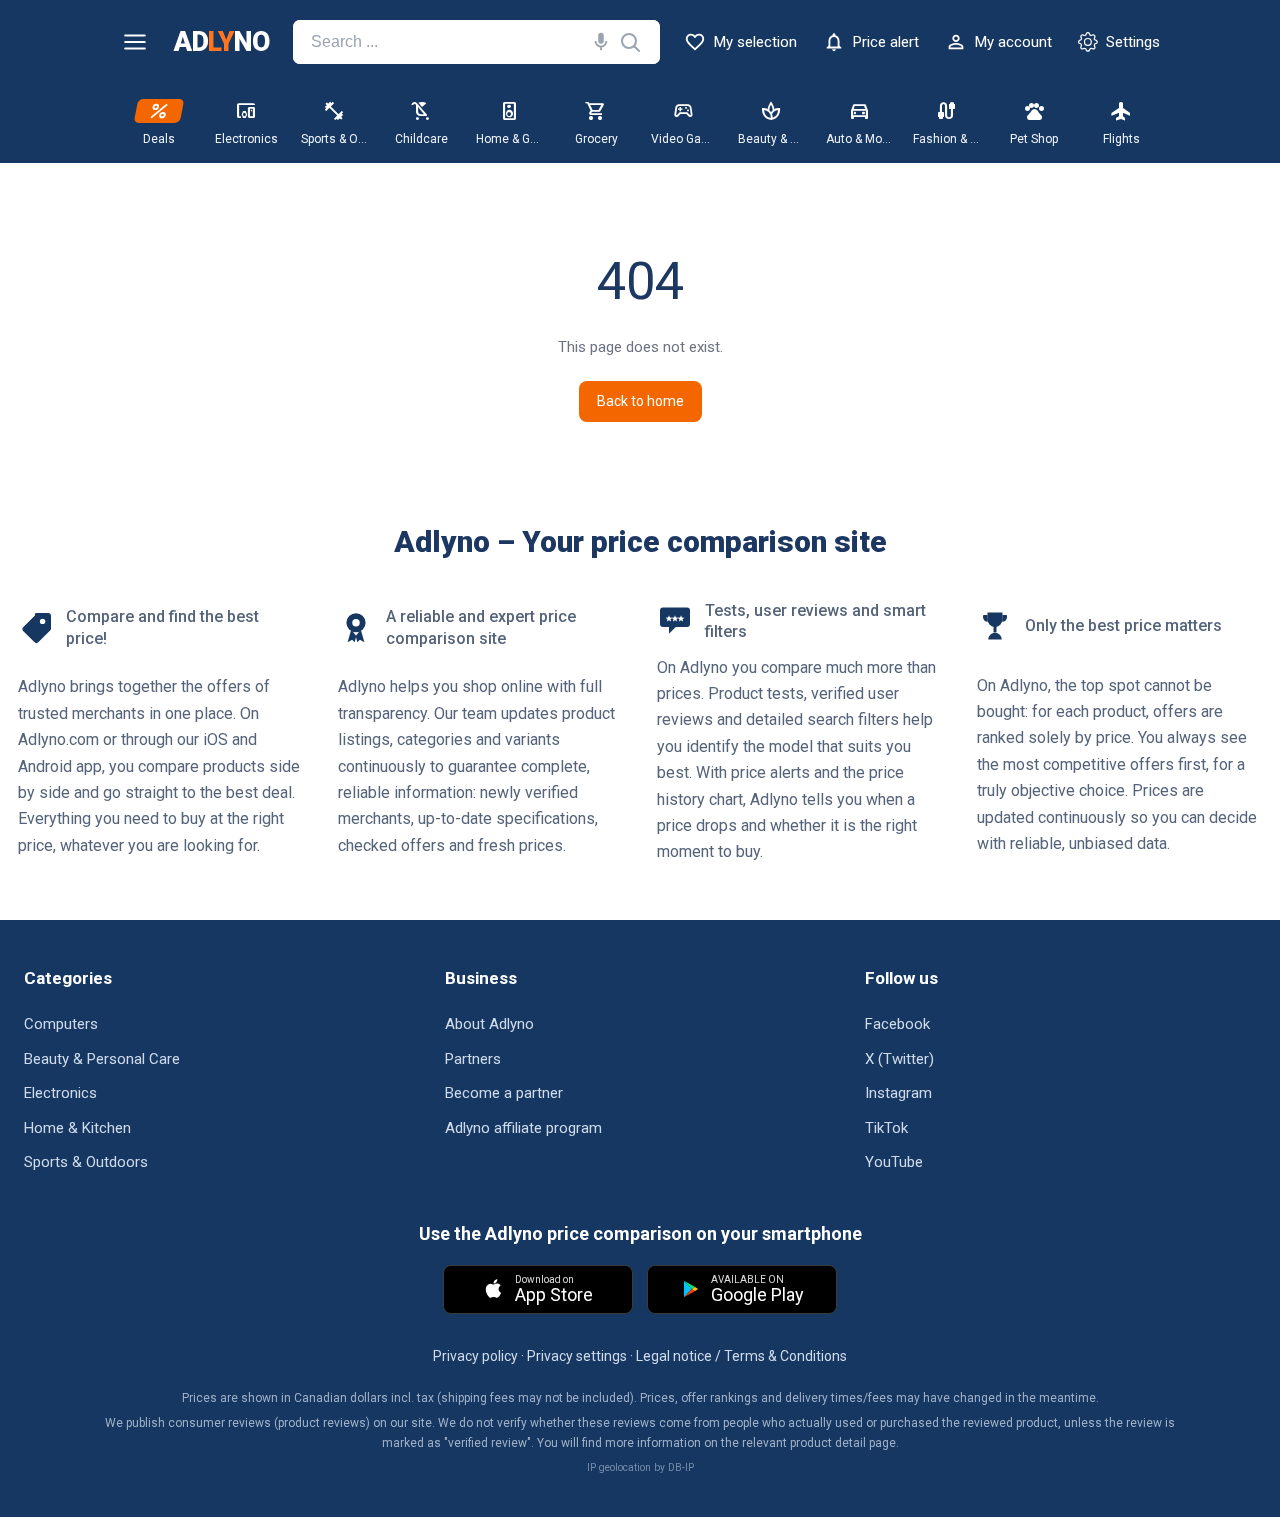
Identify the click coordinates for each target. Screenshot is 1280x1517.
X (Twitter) (899, 1059)
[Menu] (135, 42)
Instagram (898, 1093)
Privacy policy (475, 1356)
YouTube (894, 1162)
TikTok (886, 1128)
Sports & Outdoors (86, 1162)
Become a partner (504, 1093)
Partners (473, 1059)
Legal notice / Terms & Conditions (741, 1356)
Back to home (640, 401)
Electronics (60, 1093)
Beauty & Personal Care (102, 1059)
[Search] (597, 42)
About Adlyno (489, 1024)
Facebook (897, 1024)
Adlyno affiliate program (523, 1128)
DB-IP (681, 1467)
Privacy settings (577, 1356)
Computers (61, 1024)
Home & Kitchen (77, 1128)
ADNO (221, 42)
